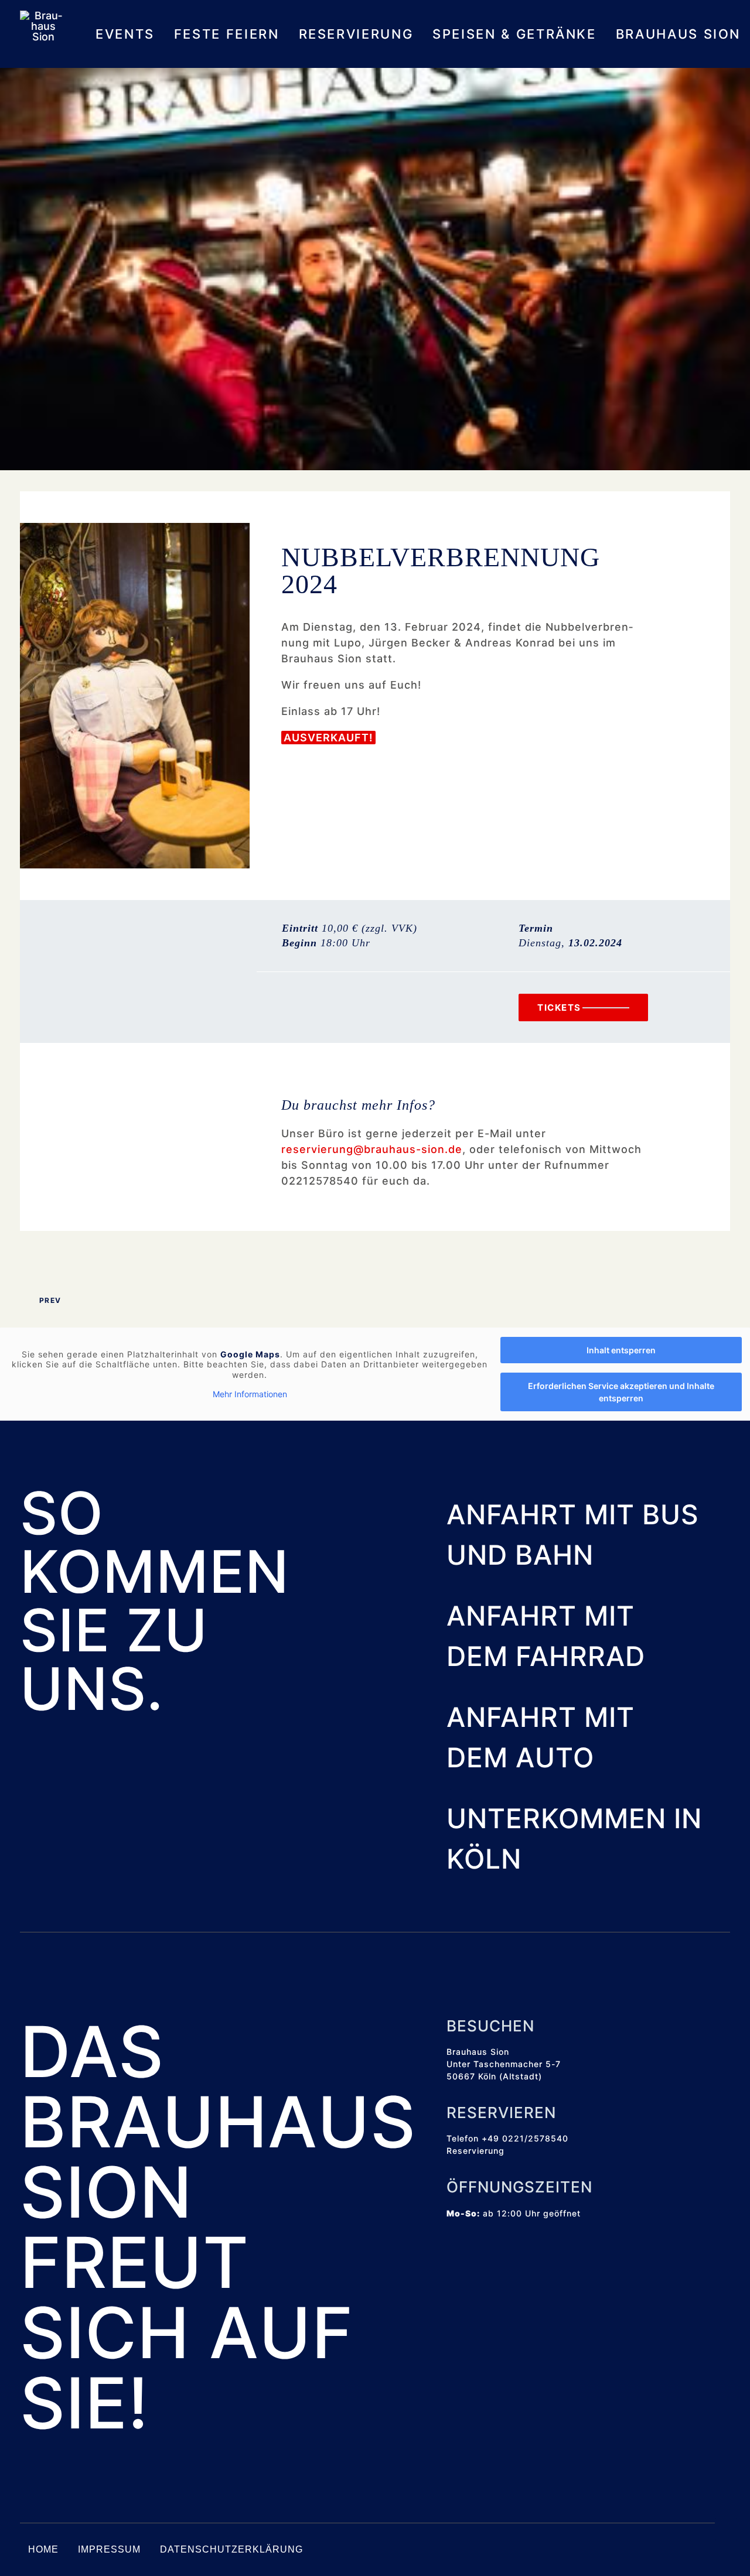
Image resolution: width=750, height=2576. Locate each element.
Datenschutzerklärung (231, 2549)
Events (125, 34)
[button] (452, 2259)
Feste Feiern (227, 34)
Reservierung (356, 34)
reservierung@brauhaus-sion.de (372, 1149)
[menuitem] (129, 34)
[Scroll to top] (726, 2528)
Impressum (109, 2549)
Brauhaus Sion (678, 34)
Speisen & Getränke (514, 34)
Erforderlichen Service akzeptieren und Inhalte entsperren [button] (621, 1392)
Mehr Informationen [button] (250, 1394)
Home (43, 2549)
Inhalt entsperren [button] (621, 1350)
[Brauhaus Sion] (43, 34)
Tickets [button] (559, 1008)
